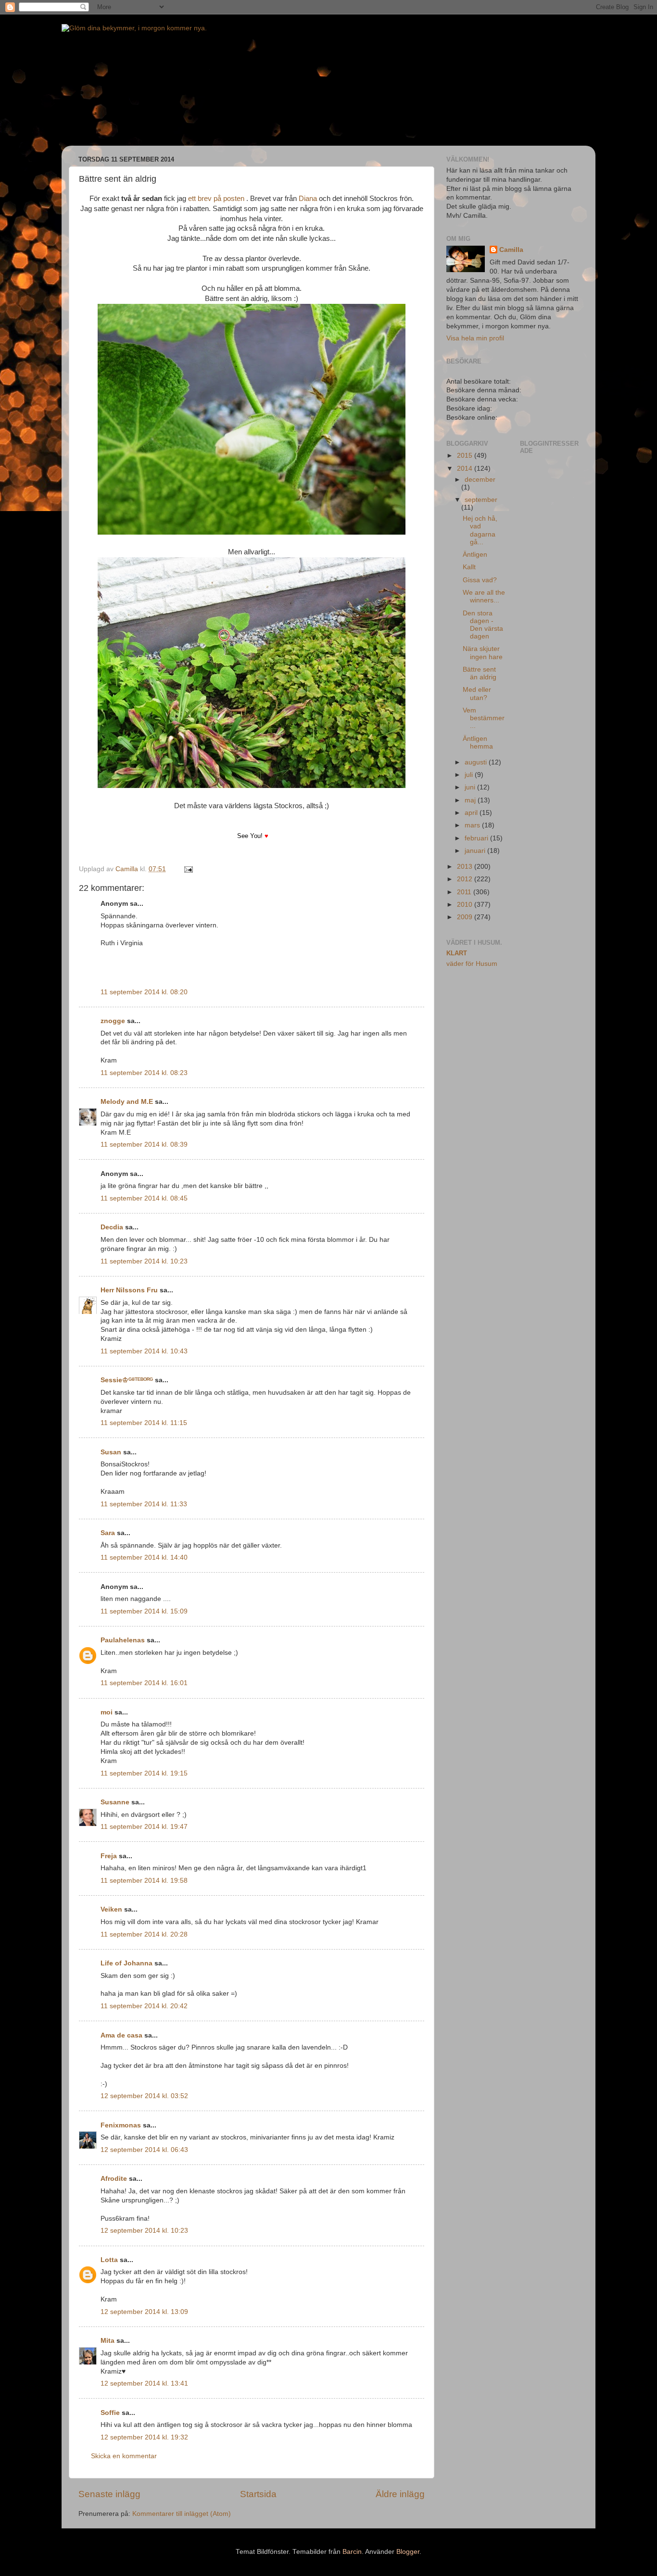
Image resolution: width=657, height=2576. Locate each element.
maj (471, 800)
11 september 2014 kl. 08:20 (144, 992)
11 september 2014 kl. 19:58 (144, 1881)
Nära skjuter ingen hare (483, 653)
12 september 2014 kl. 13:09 (144, 2312)
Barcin (352, 2552)
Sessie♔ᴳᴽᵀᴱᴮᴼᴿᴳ (127, 1380)
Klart (457, 953)
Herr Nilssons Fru (129, 1290)
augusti (477, 762)
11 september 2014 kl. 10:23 (144, 1261)
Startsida (258, 2494)
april (472, 813)
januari (476, 851)
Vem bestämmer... (484, 718)
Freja (109, 1856)
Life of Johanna (126, 1963)
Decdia (112, 1227)
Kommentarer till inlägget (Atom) (182, 2514)
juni (471, 787)
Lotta (109, 2260)
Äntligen (475, 555)
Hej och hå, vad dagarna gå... (480, 530)
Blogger (408, 2552)
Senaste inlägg (109, 2494)
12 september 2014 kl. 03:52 (144, 2096)
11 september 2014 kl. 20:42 (144, 2006)
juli (470, 775)
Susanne (115, 1802)
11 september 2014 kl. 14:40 (144, 1557)
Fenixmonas (121, 2125)
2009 (466, 917)
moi (107, 1712)
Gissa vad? (480, 580)
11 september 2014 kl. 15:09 (144, 1611)
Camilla (511, 250)
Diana (308, 199)
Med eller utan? (477, 694)
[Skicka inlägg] (188, 869)
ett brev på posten (216, 199)
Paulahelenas (123, 1640)
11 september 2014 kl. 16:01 (144, 1683)
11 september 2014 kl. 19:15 (144, 1773)
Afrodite (114, 2179)
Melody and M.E (127, 1102)
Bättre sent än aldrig (480, 673)
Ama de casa (121, 2035)
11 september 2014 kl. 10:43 (144, 1351)
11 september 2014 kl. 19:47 (144, 1827)
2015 (466, 456)
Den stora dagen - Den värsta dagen (483, 625)
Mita (107, 2341)
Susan (111, 1452)
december (480, 480)
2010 (466, 905)
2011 (465, 892)
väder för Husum (472, 964)
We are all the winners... (484, 596)
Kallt (469, 567)
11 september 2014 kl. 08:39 (144, 1144)
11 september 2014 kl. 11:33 (144, 1504)
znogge (113, 1021)
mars (473, 825)
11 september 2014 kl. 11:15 (144, 1423)
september (481, 500)
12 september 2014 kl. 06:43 (144, 2150)
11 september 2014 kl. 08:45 (144, 1198)
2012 (466, 879)
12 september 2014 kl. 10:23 (144, 2231)
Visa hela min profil (475, 338)
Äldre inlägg (400, 2494)
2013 (466, 867)
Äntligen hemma (478, 743)
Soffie (110, 2413)
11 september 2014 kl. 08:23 (144, 1073)
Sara (108, 1533)
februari (477, 838)
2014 (466, 469)
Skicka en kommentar (124, 2456)
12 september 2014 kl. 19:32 (144, 2437)
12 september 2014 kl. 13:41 (144, 2383)
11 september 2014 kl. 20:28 (144, 1934)
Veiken (111, 1909)
